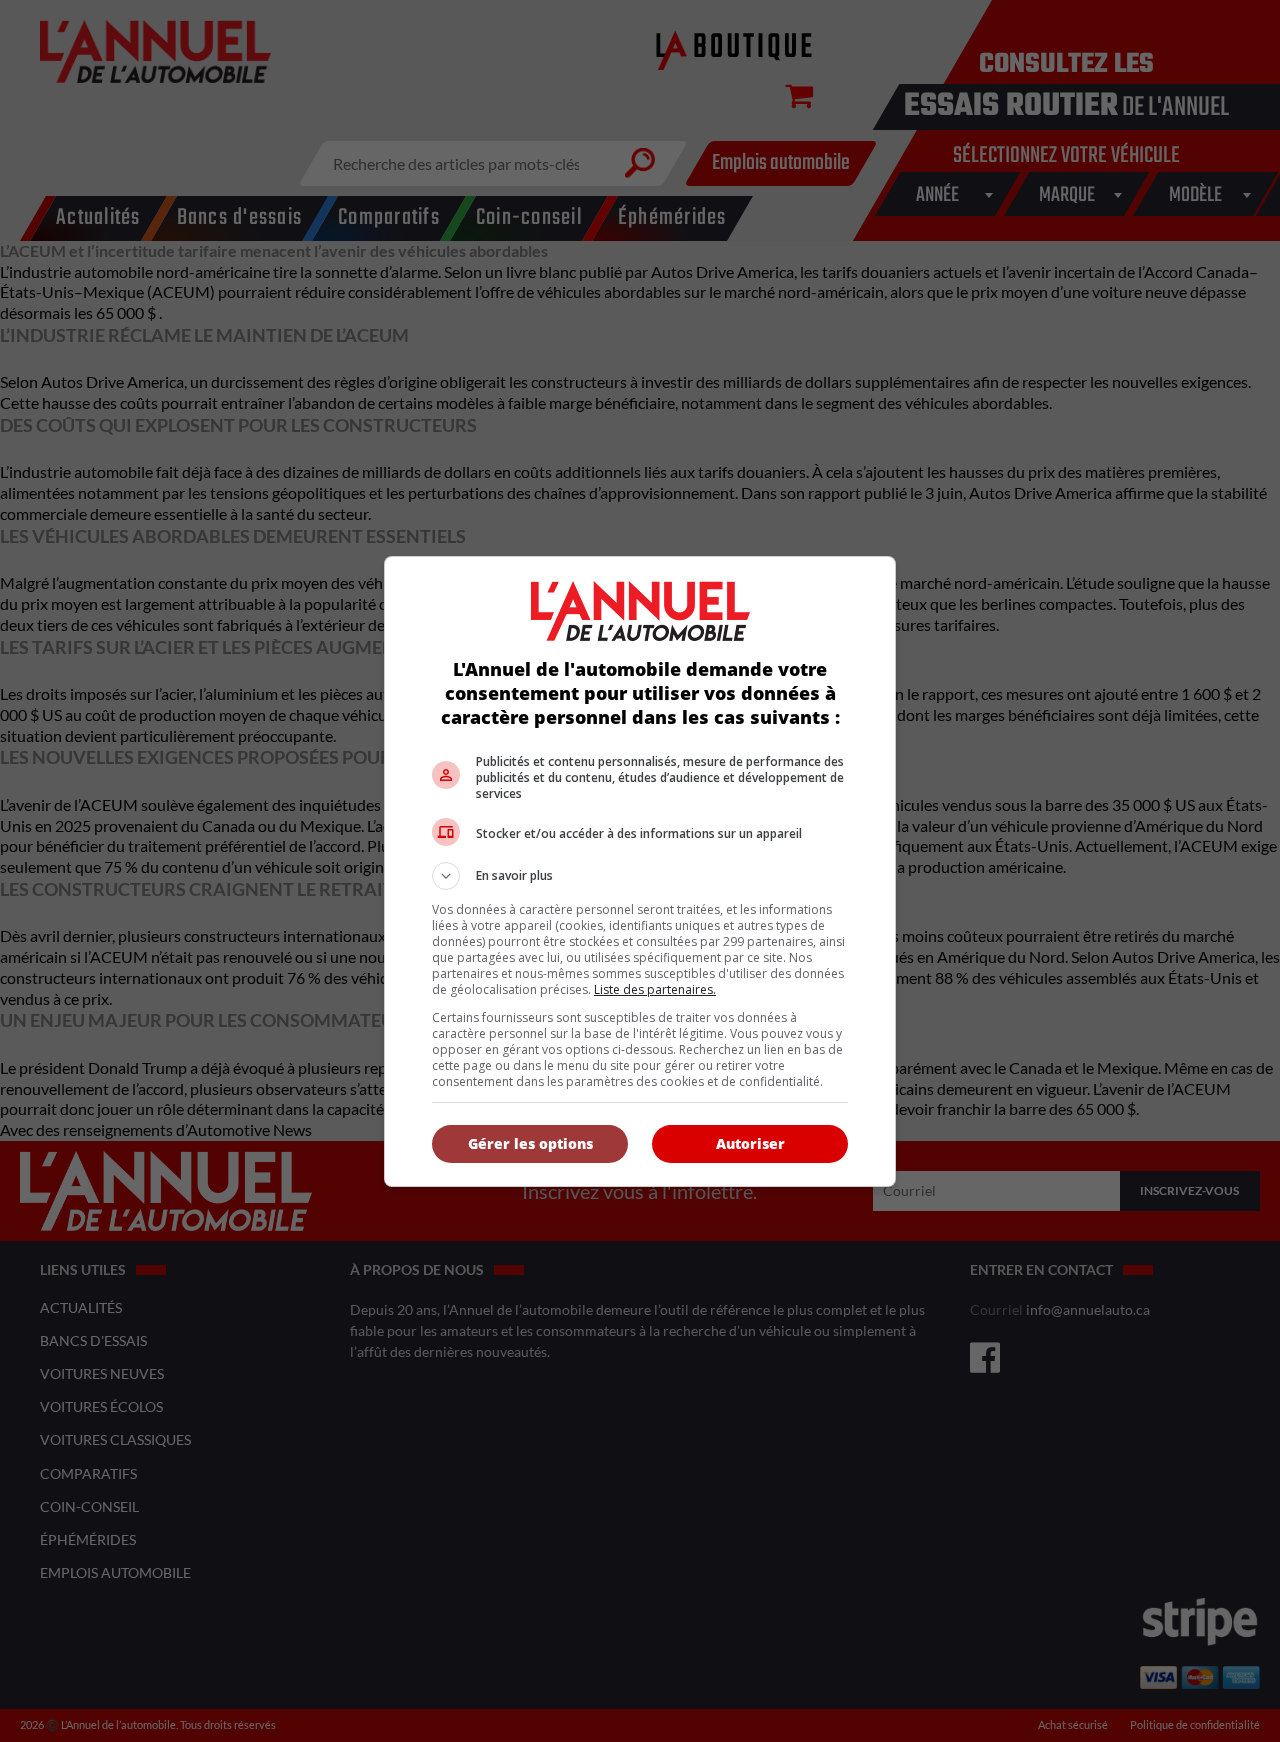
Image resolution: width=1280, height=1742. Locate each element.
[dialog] (640, 871)
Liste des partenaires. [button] (655, 989)
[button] (640, 876)
